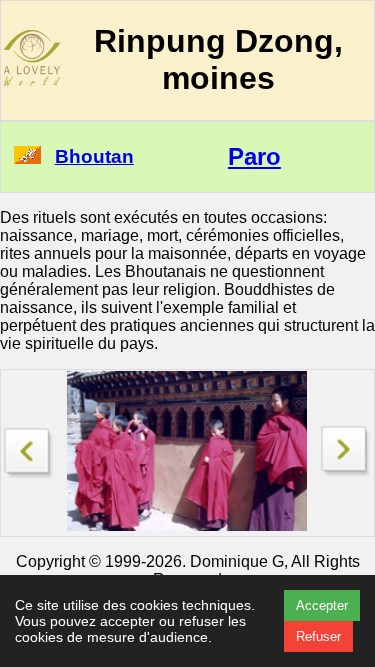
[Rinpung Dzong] (346, 470)
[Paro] (29, 447)
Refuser (318, 636)
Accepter (322, 605)
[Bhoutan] (27, 158)
